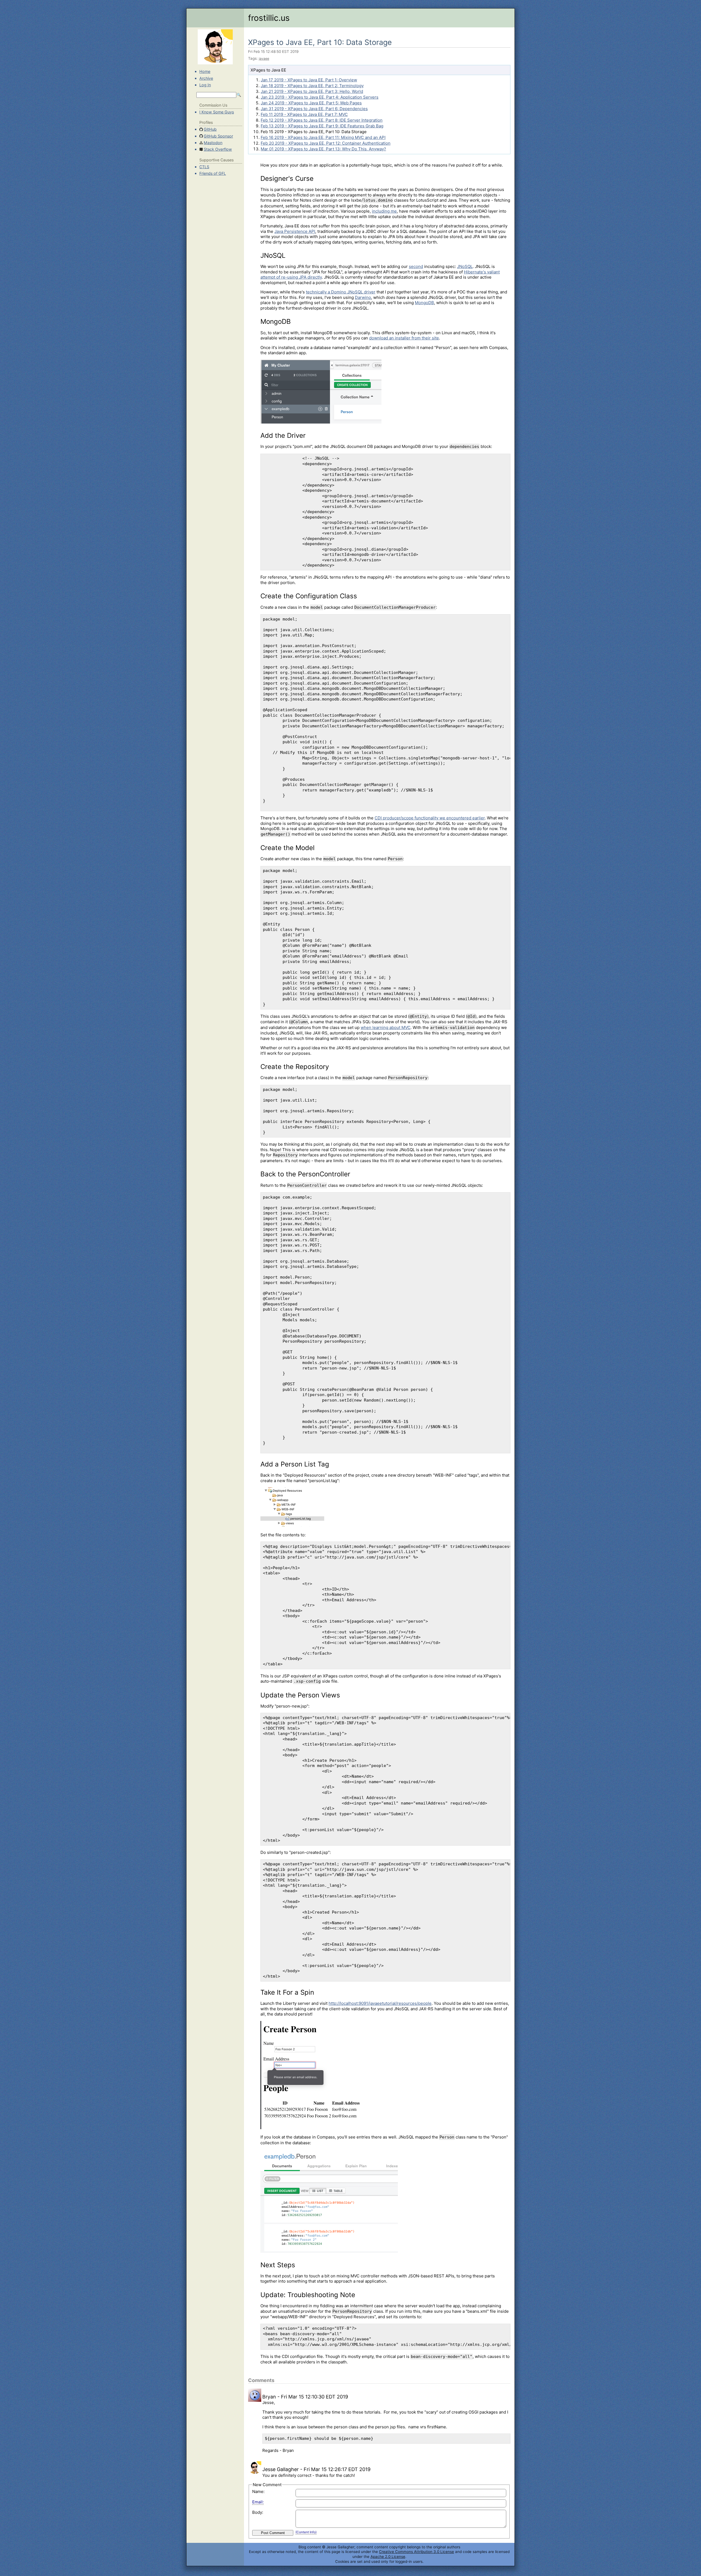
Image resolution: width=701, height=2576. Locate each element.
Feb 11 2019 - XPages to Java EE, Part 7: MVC (304, 114)
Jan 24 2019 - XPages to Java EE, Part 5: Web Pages (311, 103)
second (416, 266)
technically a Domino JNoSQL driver (341, 292)
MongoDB (424, 303)
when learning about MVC (386, 1027)
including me (384, 211)
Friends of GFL (213, 173)
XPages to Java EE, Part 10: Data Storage (320, 42)
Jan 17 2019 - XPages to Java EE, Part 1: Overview (309, 80)
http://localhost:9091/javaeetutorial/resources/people (380, 2003)
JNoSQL (465, 266)
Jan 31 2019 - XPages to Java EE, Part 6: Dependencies (314, 109)
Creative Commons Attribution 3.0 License (416, 2552)
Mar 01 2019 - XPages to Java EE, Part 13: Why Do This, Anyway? (323, 149)
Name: (258, 2491)
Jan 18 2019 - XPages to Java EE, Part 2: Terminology (312, 86)
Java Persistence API (295, 231)
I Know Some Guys (217, 112)
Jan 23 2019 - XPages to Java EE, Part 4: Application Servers (320, 97)
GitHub (210, 129)
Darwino (363, 297)
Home (205, 71)
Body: (258, 2512)
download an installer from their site (404, 338)
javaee (264, 58)
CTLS (204, 167)
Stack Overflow (218, 149)
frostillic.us (269, 18)
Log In (205, 85)
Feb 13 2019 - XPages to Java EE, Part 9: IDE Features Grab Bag (322, 126)
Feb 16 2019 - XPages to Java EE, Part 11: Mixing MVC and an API (323, 137)
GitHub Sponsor (218, 136)
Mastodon (213, 143)
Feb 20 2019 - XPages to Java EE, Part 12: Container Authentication (326, 143)
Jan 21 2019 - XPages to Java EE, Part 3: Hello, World (312, 91)
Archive (206, 78)
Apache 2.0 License (388, 2557)
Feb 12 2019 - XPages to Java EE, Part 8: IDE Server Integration (322, 120)
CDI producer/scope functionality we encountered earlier (430, 818)
